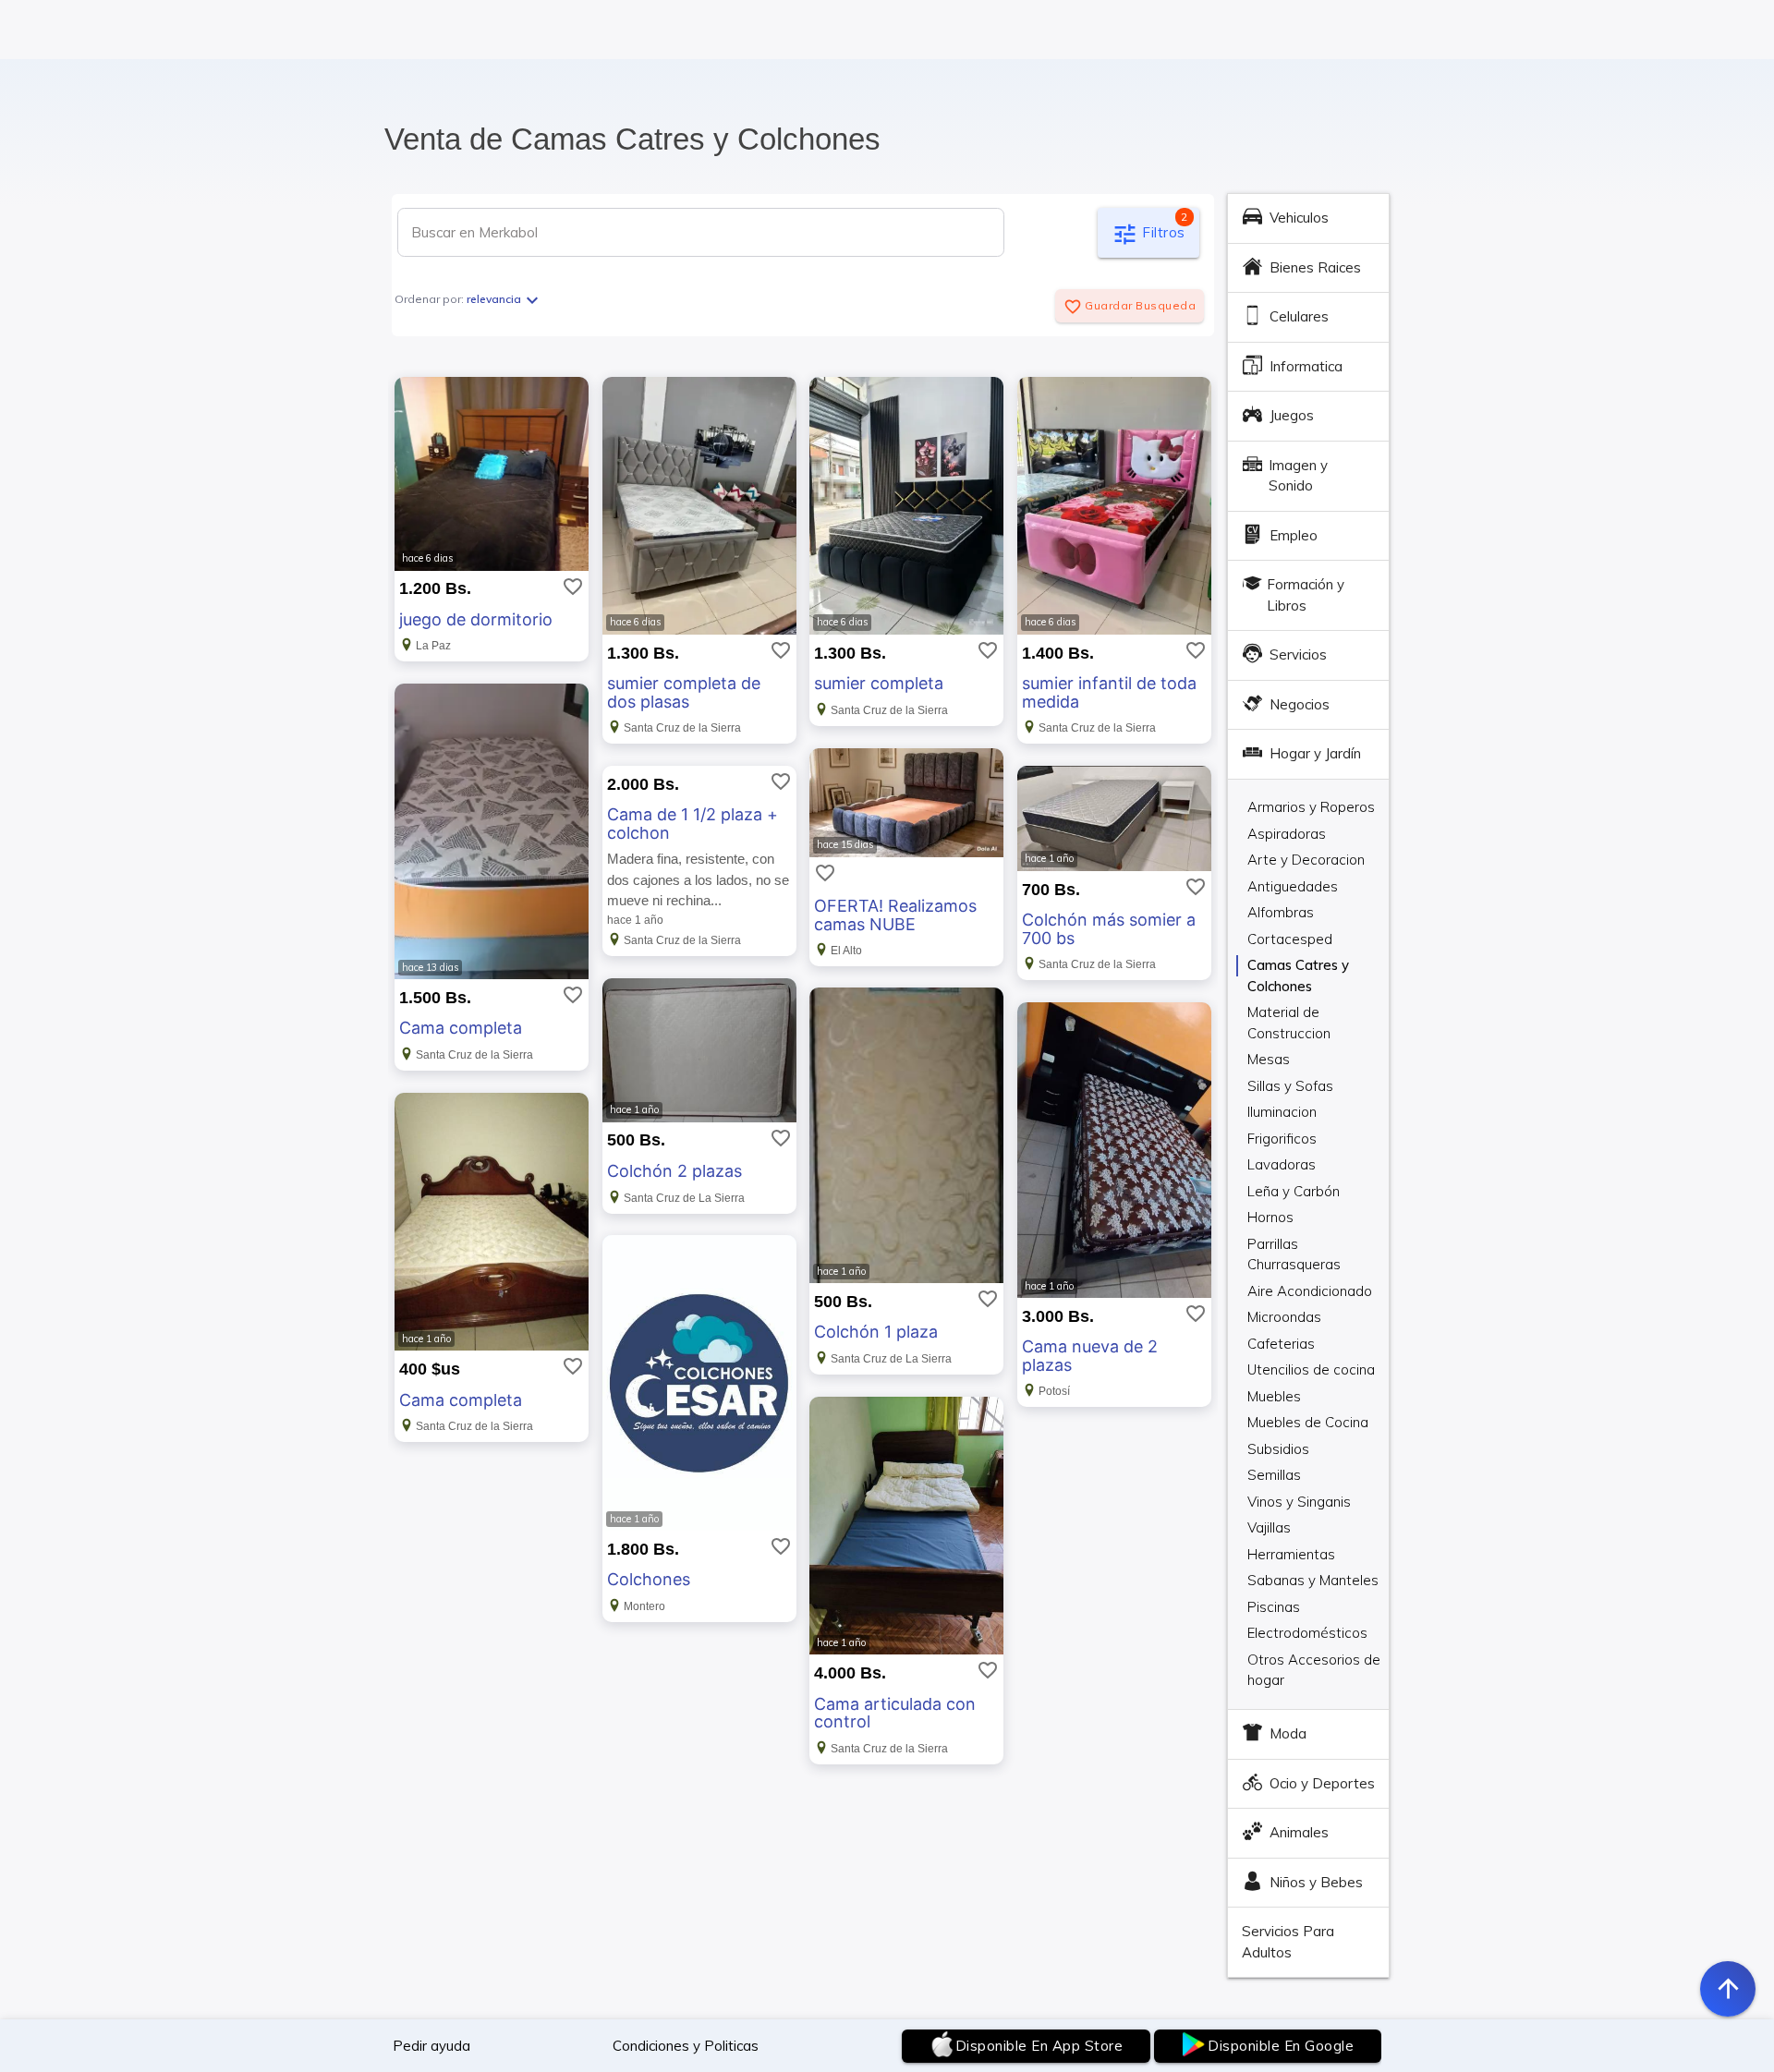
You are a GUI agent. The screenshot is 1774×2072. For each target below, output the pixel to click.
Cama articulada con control (895, 1713)
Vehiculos (1299, 218)
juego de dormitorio (476, 619)
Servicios (1298, 654)
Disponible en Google (1281, 2046)
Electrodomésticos (1307, 1633)
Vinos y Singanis (1299, 1502)
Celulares (1299, 316)
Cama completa (461, 1028)
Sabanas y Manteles (1313, 1580)
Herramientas (1291, 1554)
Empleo (1294, 535)
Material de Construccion (1289, 1013)
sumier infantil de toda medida (1109, 692)
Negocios (1300, 704)
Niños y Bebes (1316, 1882)
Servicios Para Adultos (1288, 1942)
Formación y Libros (1306, 595)
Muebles (1274, 1396)
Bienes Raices (1315, 267)
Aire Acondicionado (1310, 1291)
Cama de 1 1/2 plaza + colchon (693, 824)
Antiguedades (1293, 886)
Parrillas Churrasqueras (1294, 1245)
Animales (1299, 1832)
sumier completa (879, 683)
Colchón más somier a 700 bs (1109, 929)
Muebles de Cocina (1308, 1422)
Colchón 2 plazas (674, 1171)
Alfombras (1281, 912)
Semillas (1274, 1475)
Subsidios (1278, 1449)
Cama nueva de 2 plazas (1090, 1356)
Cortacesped (1290, 939)
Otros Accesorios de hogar (1314, 1661)
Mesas (1269, 1059)
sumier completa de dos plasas (684, 692)
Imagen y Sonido (1298, 476)
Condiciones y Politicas (686, 2046)
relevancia (505, 299)
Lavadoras (1282, 1164)
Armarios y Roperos (1311, 807)
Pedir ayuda (431, 2046)
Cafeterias (1281, 1344)
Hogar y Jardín (1315, 753)
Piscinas (1274, 1607)
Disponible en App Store (1039, 2046)
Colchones (649, 1579)
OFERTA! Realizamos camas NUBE (895, 915)
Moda (1288, 1733)
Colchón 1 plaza (876, 1332)
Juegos (1292, 415)
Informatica (1306, 366)
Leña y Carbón (1294, 1191)
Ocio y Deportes (1322, 1783)
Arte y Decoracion (1306, 860)
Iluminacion (1282, 1112)
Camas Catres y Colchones (1298, 966)
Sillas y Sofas (1290, 1086)
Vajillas (1269, 1527)
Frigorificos (1282, 1139)
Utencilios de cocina (1311, 1369)
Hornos (1270, 1217)
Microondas (1284, 1317)
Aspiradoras (1287, 834)
